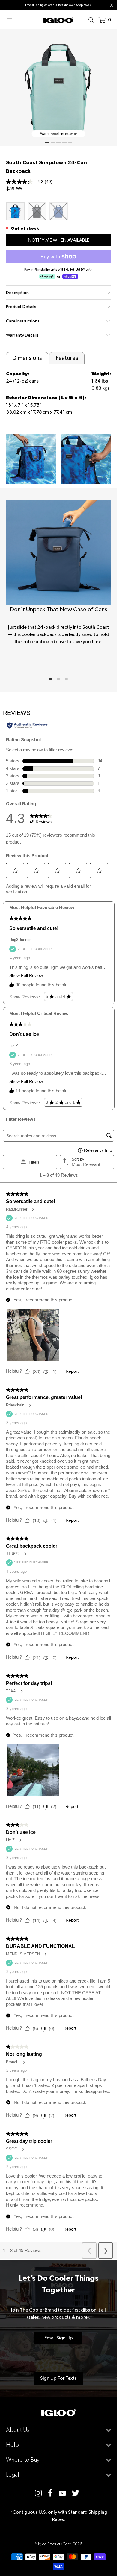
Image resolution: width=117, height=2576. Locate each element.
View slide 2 (53, 143)
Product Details (21, 307)
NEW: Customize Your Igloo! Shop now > (58, 5)
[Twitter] (76, 2493)
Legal (13, 2475)
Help (12, 2445)
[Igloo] (58, 20)
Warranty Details (22, 335)
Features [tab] (67, 358)
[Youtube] (62, 2493)
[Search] (93, 20)
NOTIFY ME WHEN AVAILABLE (59, 240)
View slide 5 (70, 143)
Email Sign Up (59, 2338)
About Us (18, 2430)
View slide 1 (47, 143)
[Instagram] (38, 2493)
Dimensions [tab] (27, 358)
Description (17, 293)
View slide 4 (64, 143)
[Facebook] (50, 2493)
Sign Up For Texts (58, 2378)
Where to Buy (23, 2460)
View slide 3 (59, 143)
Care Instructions (23, 321)
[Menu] (11, 20)
